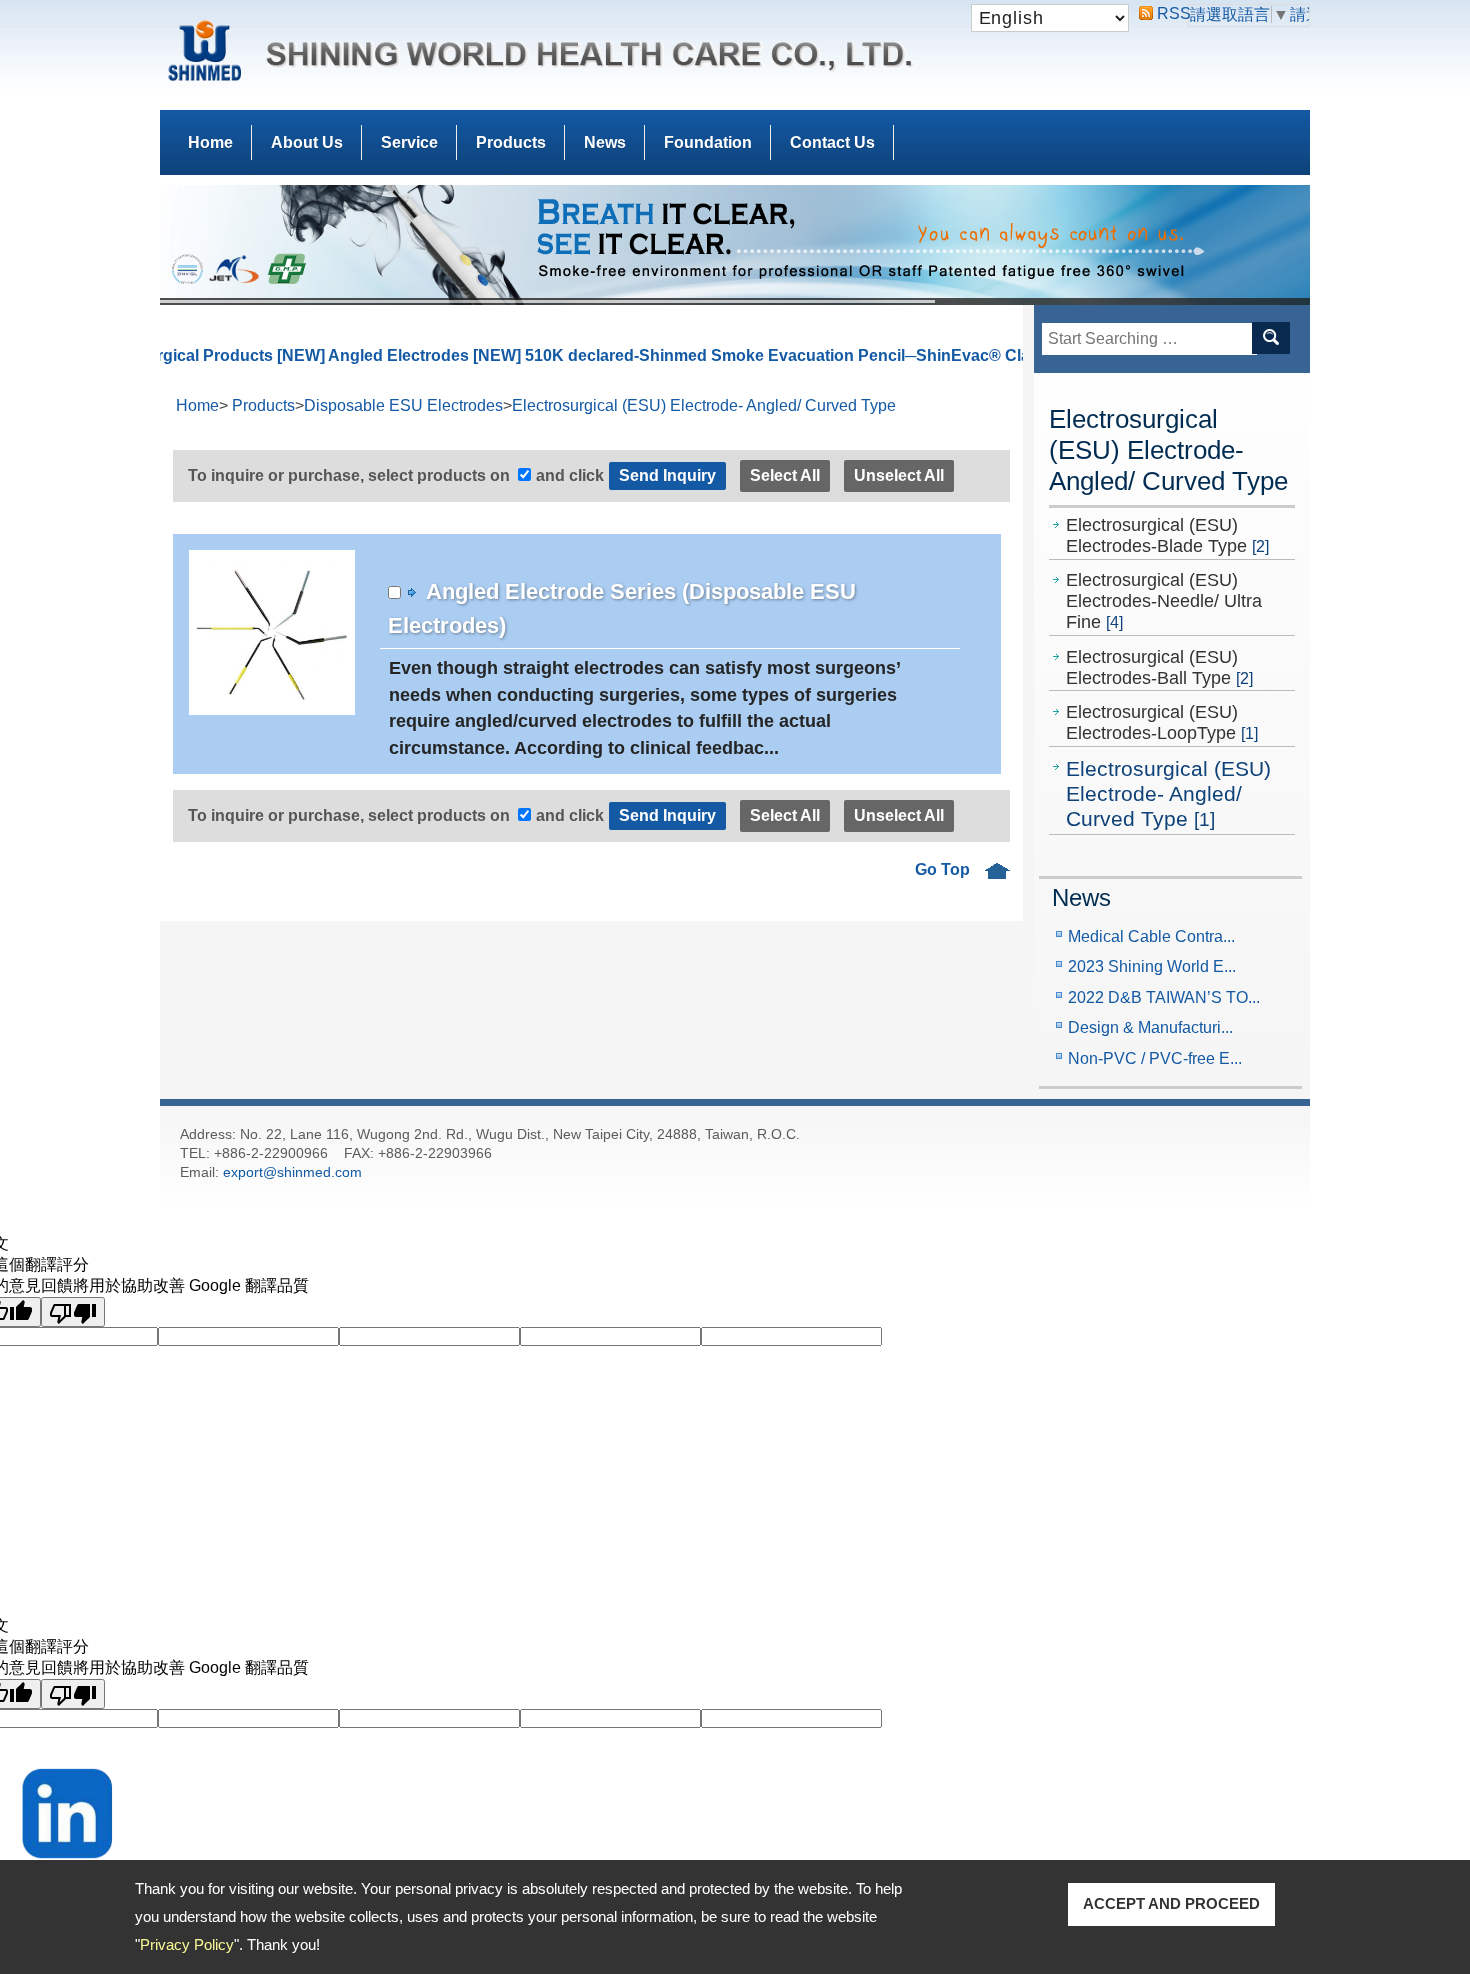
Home (210, 142)
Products (511, 142)
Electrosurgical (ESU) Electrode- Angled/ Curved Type (1168, 794)
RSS (1165, 13)
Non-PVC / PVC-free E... (1155, 1058)
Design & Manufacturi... (1150, 1027)
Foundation (708, 142)
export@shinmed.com (292, 1172)
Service (409, 142)
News (605, 142)
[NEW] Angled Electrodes (309, 355)
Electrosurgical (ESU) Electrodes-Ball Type (1159, 667)
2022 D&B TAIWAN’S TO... (1164, 997)
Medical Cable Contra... (1151, 936)
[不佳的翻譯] (73, 1312)
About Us (307, 142)
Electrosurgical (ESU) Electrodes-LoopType (1162, 722)
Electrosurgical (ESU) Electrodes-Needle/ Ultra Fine (1164, 601)
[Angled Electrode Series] (256, 641)
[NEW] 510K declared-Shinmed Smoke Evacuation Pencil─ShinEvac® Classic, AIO (720, 355)
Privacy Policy (187, 1944)
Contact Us (832, 142)
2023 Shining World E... (1152, 966)
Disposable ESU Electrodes (403, 405)
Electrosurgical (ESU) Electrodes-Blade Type (1167, 535)
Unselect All (899, 475)
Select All (785, 475)
